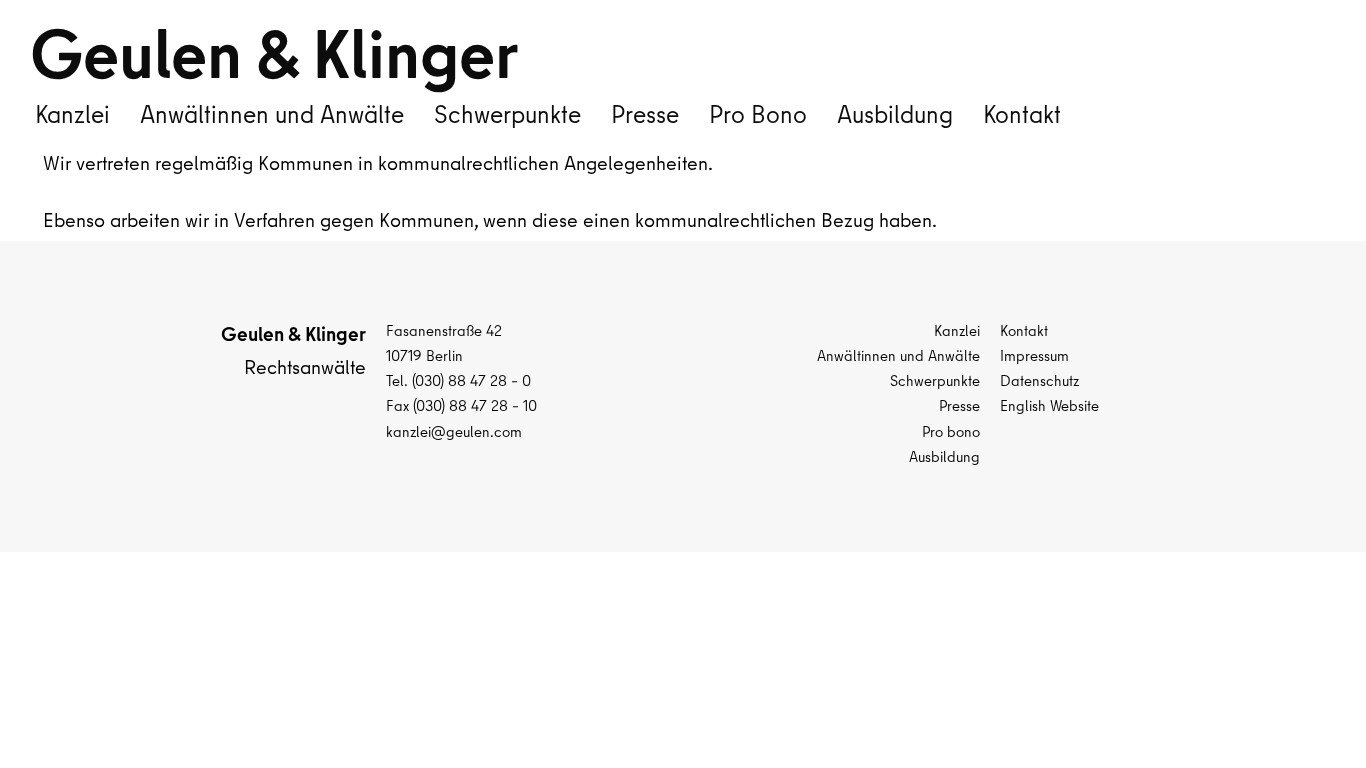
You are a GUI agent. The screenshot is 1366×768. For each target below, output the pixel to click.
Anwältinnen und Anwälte (272, 118)
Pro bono (951, 434)
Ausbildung (895, 118)
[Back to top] (1311, 713)
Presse (645, 118)
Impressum (1034, 358)
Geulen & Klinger (274, 64)
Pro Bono (758, 118)
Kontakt (1022, 118)
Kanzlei (72, 118)
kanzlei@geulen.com (454, 434)
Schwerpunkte (507, 118)
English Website (1049, 408)
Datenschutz (1039, 383)
